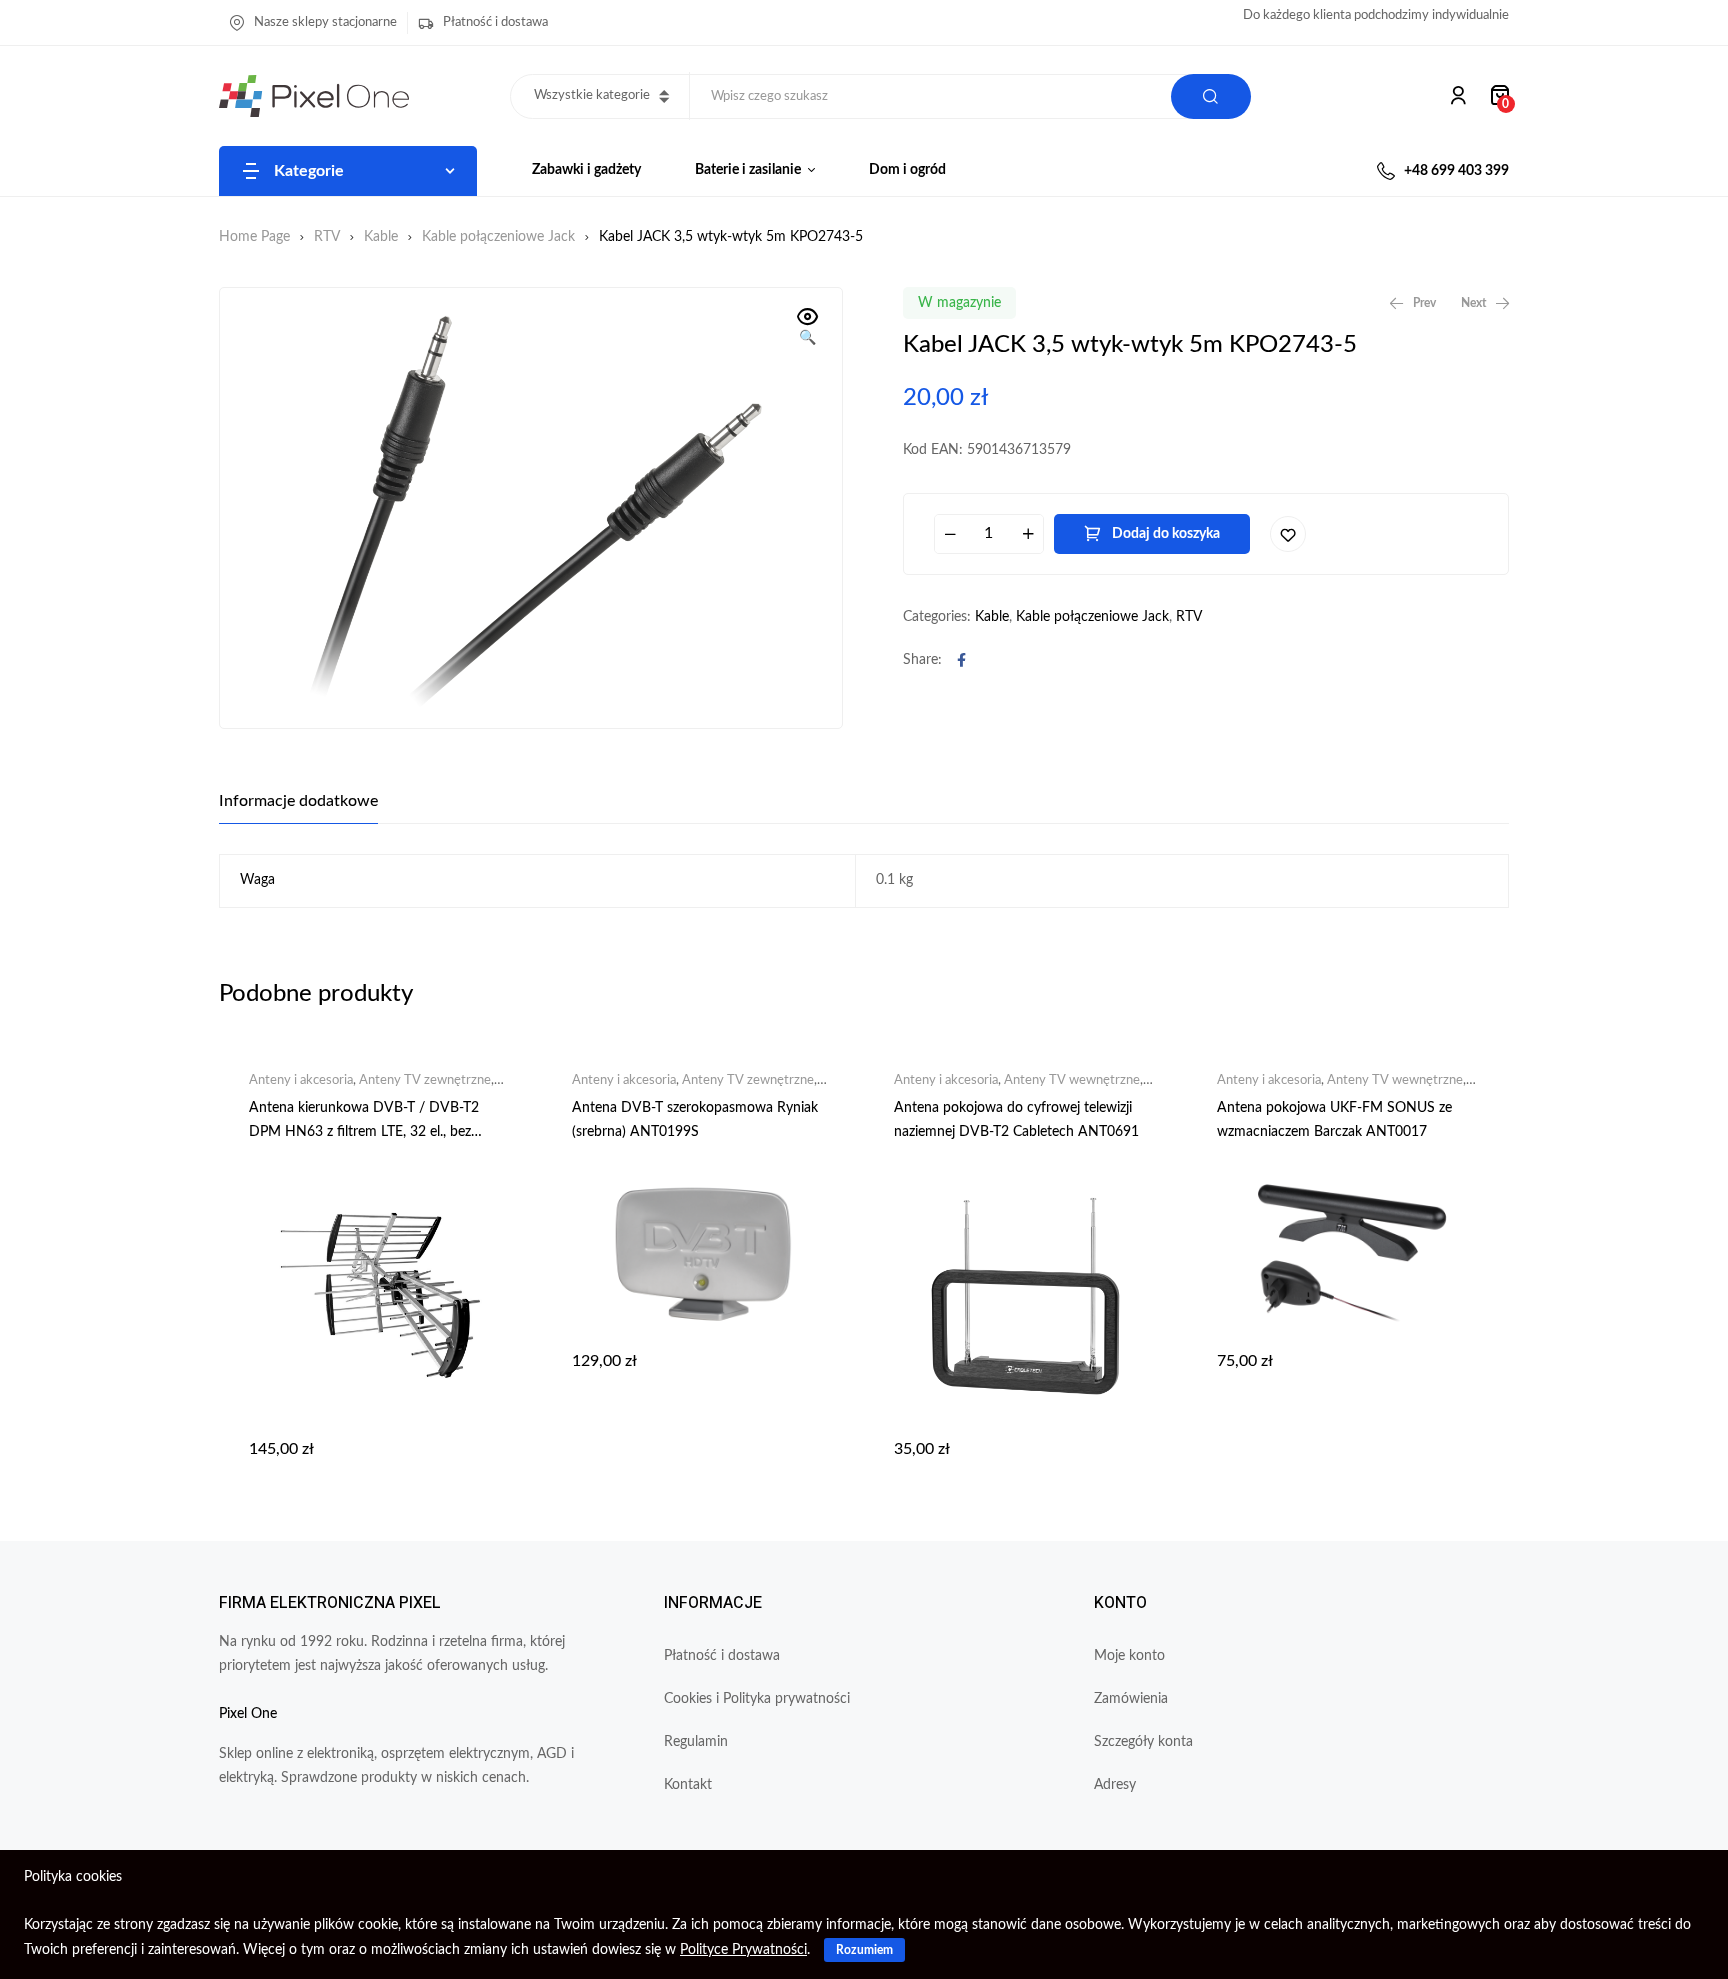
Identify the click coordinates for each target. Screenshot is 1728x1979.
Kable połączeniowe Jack (498, 237)
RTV (327, 237)
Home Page (254, 237)
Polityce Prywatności (743, 1950)
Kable (381, 237)
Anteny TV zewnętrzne (425, 1080)
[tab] (298, 801)
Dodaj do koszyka (1166, 534)
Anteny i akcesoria (301, 1080)
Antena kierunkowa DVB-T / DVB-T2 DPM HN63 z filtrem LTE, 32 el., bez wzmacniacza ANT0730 (364, 1132)
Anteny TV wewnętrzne (1072, 1080)
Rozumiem (864, 1950)
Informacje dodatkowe (298, 801)
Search (1211, 96)
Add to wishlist (1288, 534)
